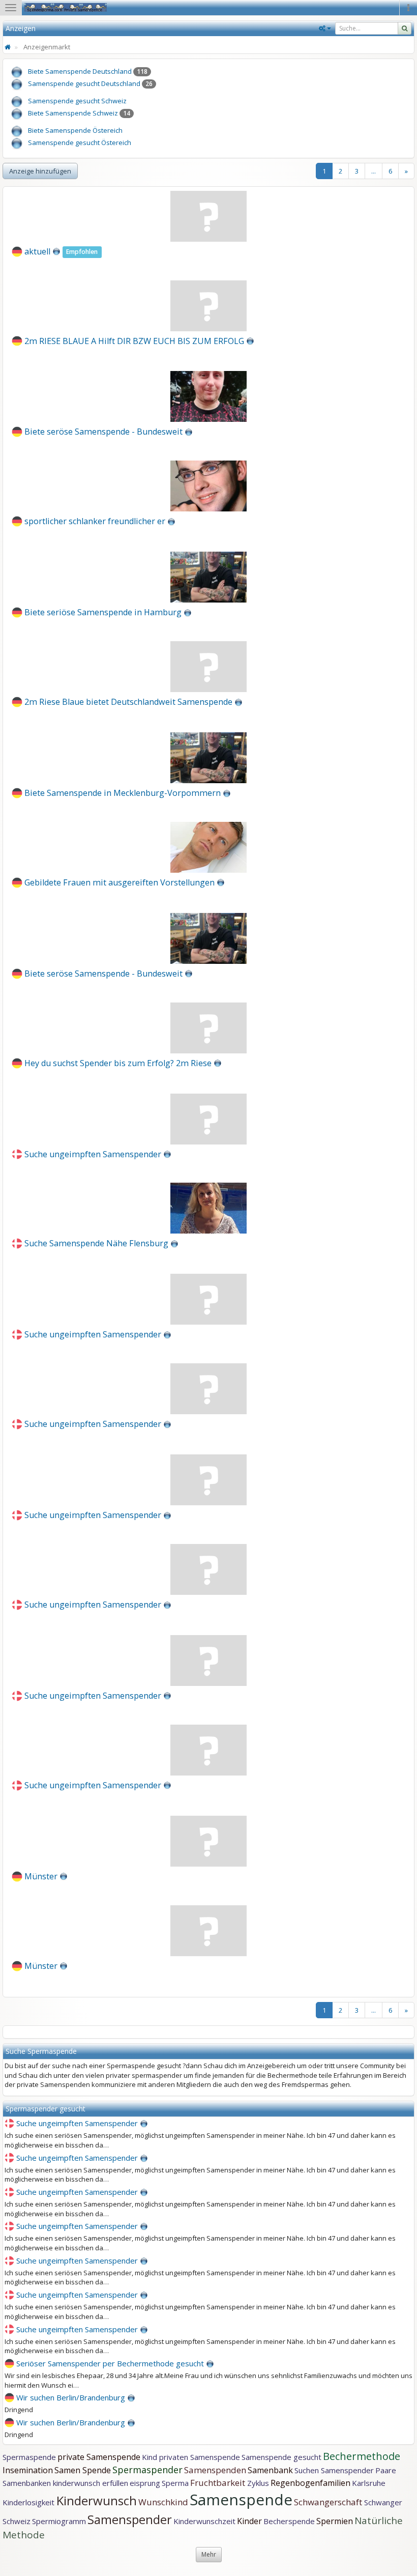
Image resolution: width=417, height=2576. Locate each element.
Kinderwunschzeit (204, 2521)
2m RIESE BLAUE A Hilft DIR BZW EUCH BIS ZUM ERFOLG (134, 340)
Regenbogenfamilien (310, 2483)
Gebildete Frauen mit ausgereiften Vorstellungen (120, 882)
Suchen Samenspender (334, 2470)
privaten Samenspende (200, 2457)
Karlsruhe (369, 2483)
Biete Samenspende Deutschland (80, 71)
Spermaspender (147, 2470)
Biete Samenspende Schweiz (73, 113)
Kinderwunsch (97, 2500)
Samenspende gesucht (281, 2457)
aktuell (37, 251)
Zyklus (258, 2483)
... (374, 171)
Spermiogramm (59, 2521)
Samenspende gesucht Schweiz (77, 101)
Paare (386, 2470)
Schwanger (383, 2502)
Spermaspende (29, 2457)
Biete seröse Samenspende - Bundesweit (103, 432)
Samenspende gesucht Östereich (80, 142)
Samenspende (241, 2499)
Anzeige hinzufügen (40, 171)
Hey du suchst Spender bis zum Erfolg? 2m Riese (118, 1063)
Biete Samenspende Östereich (75, 130)
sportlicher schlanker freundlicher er (95, 521)
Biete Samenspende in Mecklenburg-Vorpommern (123, 793)
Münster (41, 1876)
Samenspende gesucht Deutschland (84, 83)
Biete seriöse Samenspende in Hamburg (103, 612)
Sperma (175, 2483)
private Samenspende (99, 2457)
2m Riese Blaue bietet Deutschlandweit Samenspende (128, 702)
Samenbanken (28, 2483)
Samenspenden (215, 2470)
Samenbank (270, 2470)
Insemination (28, 2470)
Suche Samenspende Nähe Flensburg (96, 1243)
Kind (151, 2457)
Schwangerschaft (329, 2502)
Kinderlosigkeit (29, 2502)
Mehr (209, 2554)
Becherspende (289, 2521)
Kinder (249, 2521)
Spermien (335, 2521)
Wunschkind (163, 2502)
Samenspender (130, 2519)
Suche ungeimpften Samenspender (93, 1154)
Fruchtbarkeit (219, 2483)
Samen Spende (83, 2470)
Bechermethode (362, 2456)
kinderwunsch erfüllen (91, 2483)
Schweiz (17, 2521)
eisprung (145, 2483)
